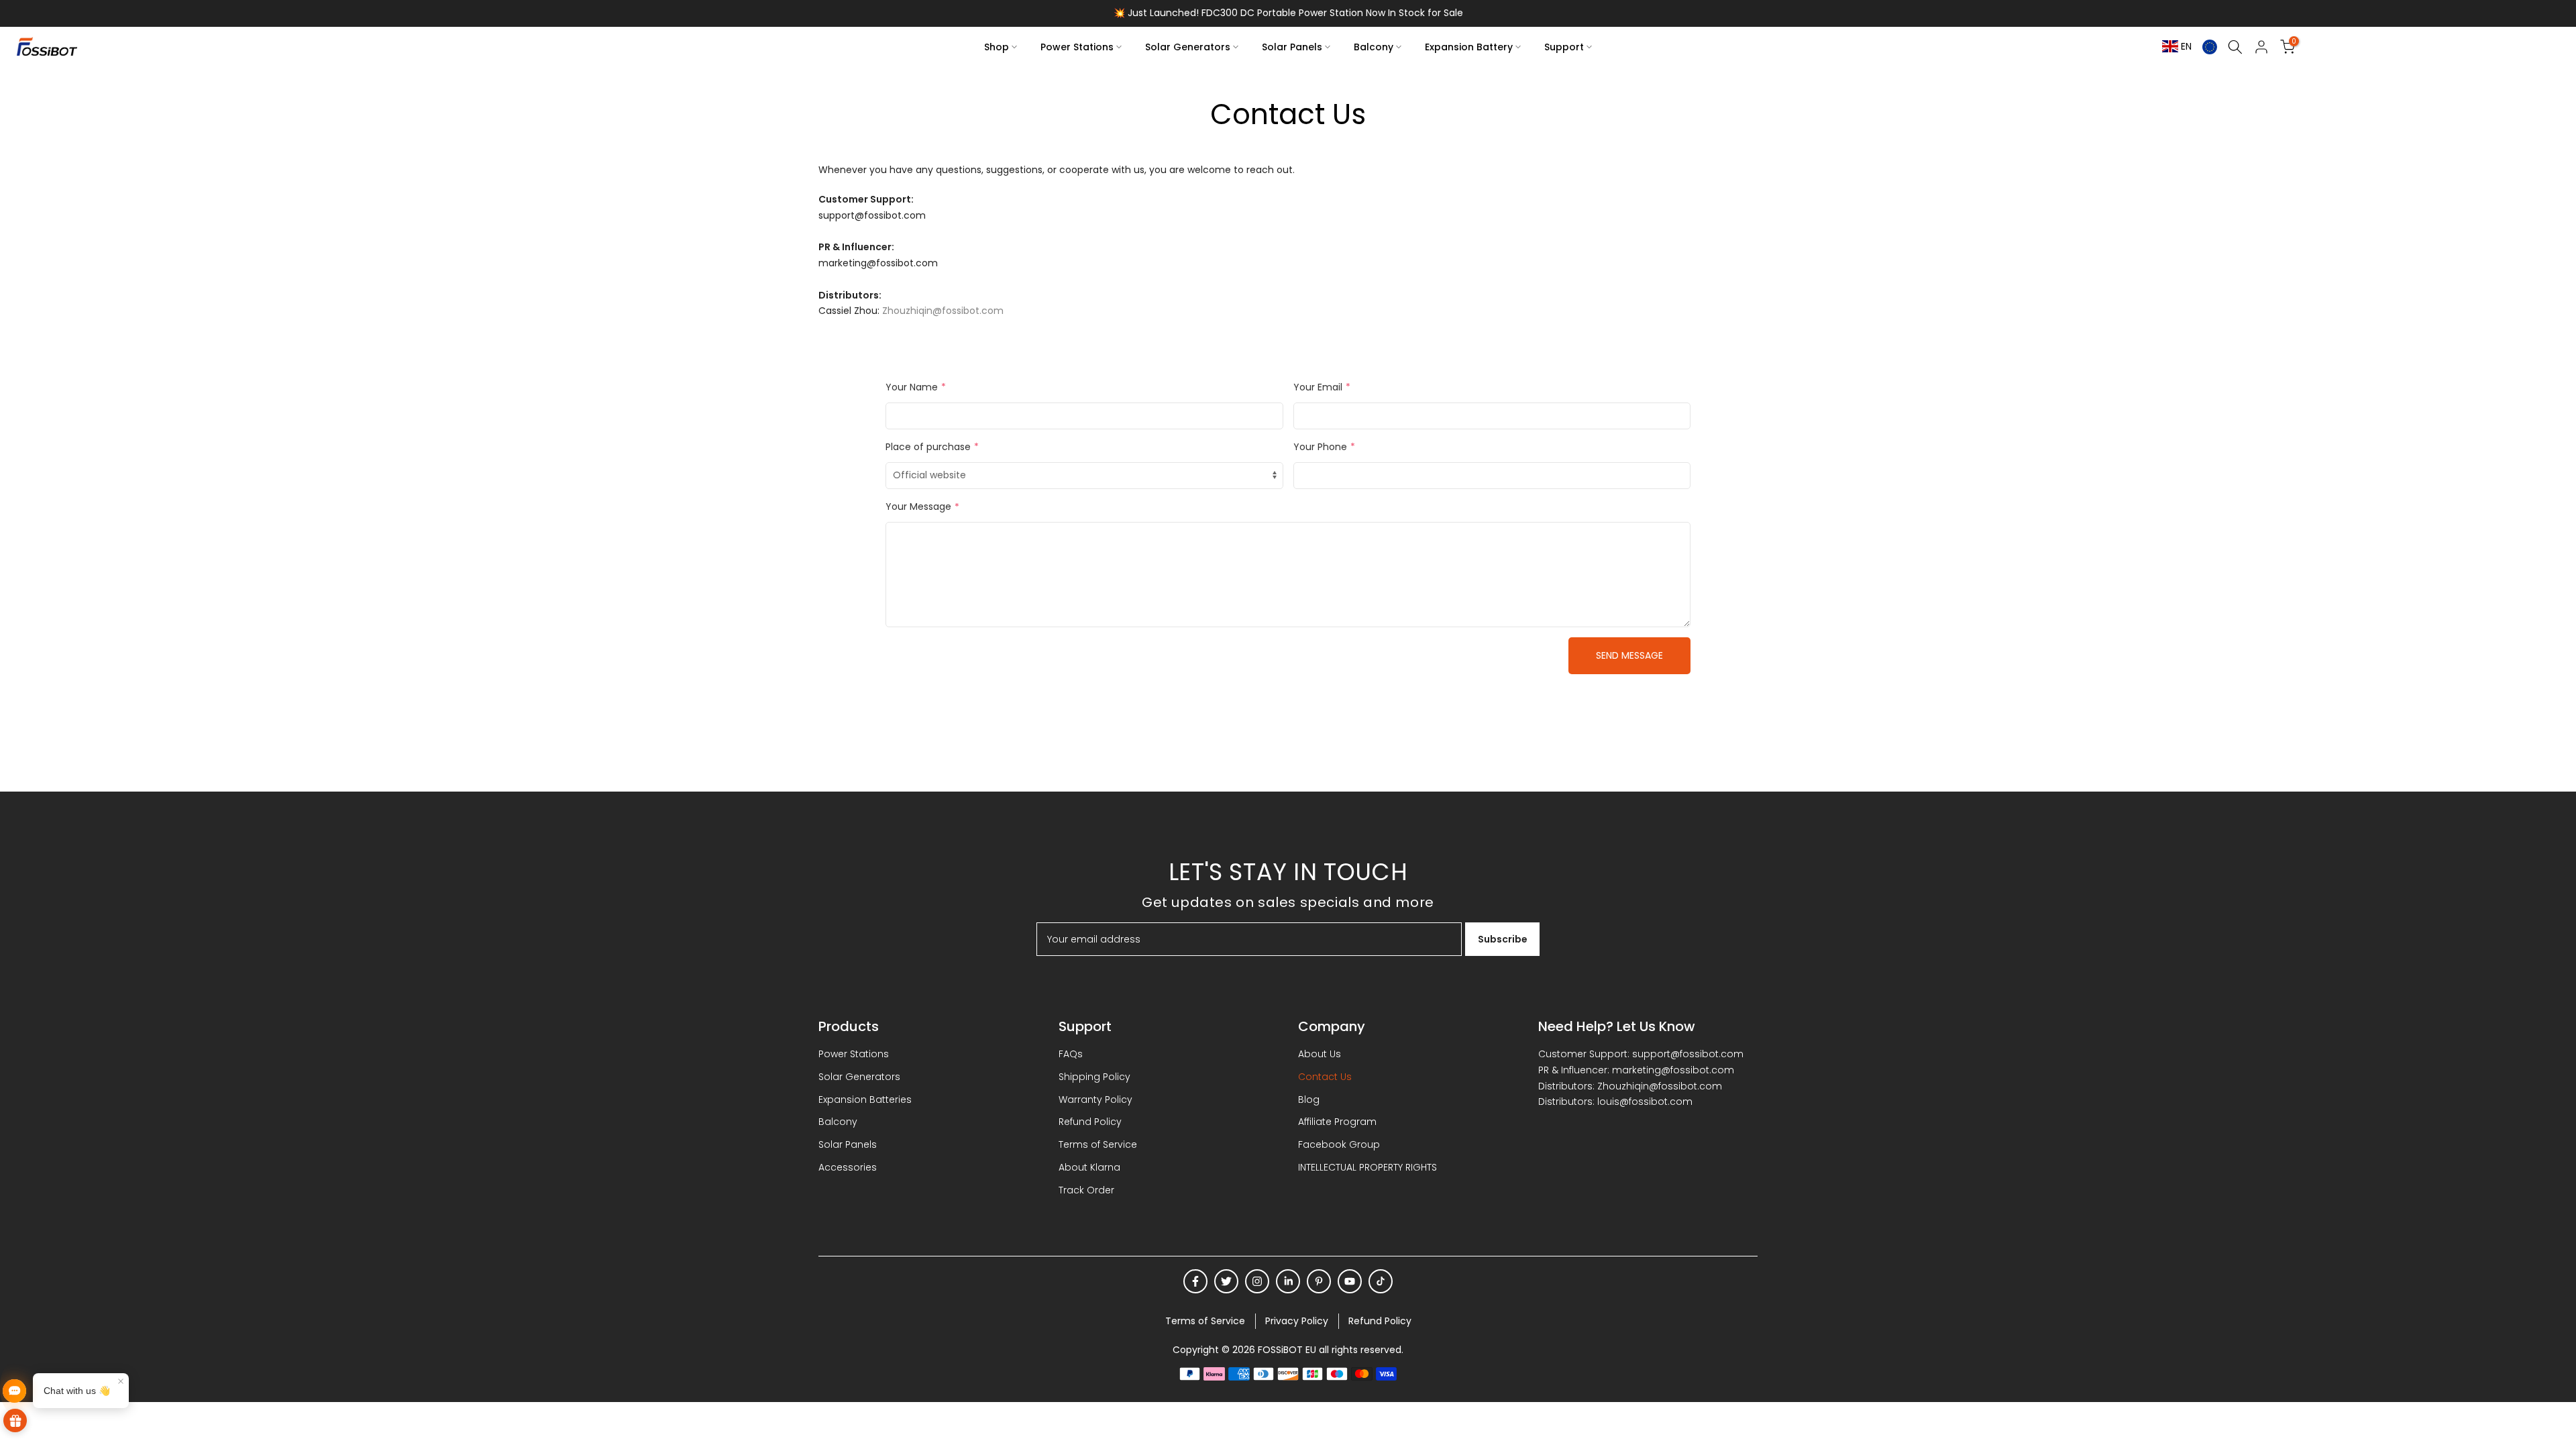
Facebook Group (1339, 1144)
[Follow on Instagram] (1257, 1281)
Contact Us (1325, 1077)
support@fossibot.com (1688, 1054)
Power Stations (1077, 47)
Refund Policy (1090, 1122)
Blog (1309, 1099)
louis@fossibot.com (1645, 1102)
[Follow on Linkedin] (1288, 1281)
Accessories (848, 1167)
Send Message (1629, 655)
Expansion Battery (1469, 47)
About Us (1320, 1054)
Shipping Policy (1094, 1077)
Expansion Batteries (865, 1099)
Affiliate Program (1337, 1122)
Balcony (1374, 47)
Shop (997, 47)
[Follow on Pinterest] (1319, 1281)
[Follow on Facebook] (1195, 1281)
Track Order (1086, 1190)
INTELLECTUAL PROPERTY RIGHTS (1367, 1167)
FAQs (1071, 1054)
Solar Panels (1292, 47)
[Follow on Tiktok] (1381, 1281)
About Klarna (1089, 1167)
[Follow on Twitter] (1226, 1281)
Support (1564, 47)
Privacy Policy (1297, 1321)
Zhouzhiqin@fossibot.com (943, 311)
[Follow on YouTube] (1350, 1281)
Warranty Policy (1095, 1099)
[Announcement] (1288, 13)
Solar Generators (1188, 47)
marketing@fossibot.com (1673, 1070)
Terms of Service (1098, 1144)
